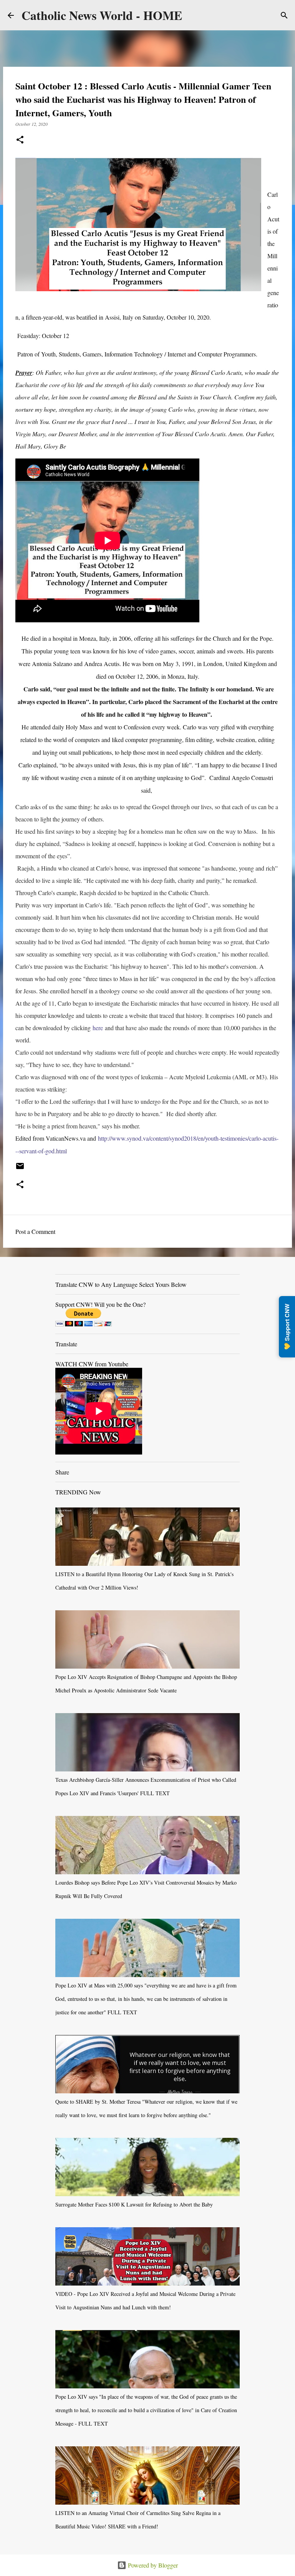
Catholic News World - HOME (102, 15)
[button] (20, 140)
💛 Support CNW (287, 1327)
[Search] (284, 15)
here (98, 1028)
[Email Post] (20, 1169)
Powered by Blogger (152, 2565)
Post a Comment (35, 1231)
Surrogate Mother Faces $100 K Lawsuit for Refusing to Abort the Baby (134, 2204)
